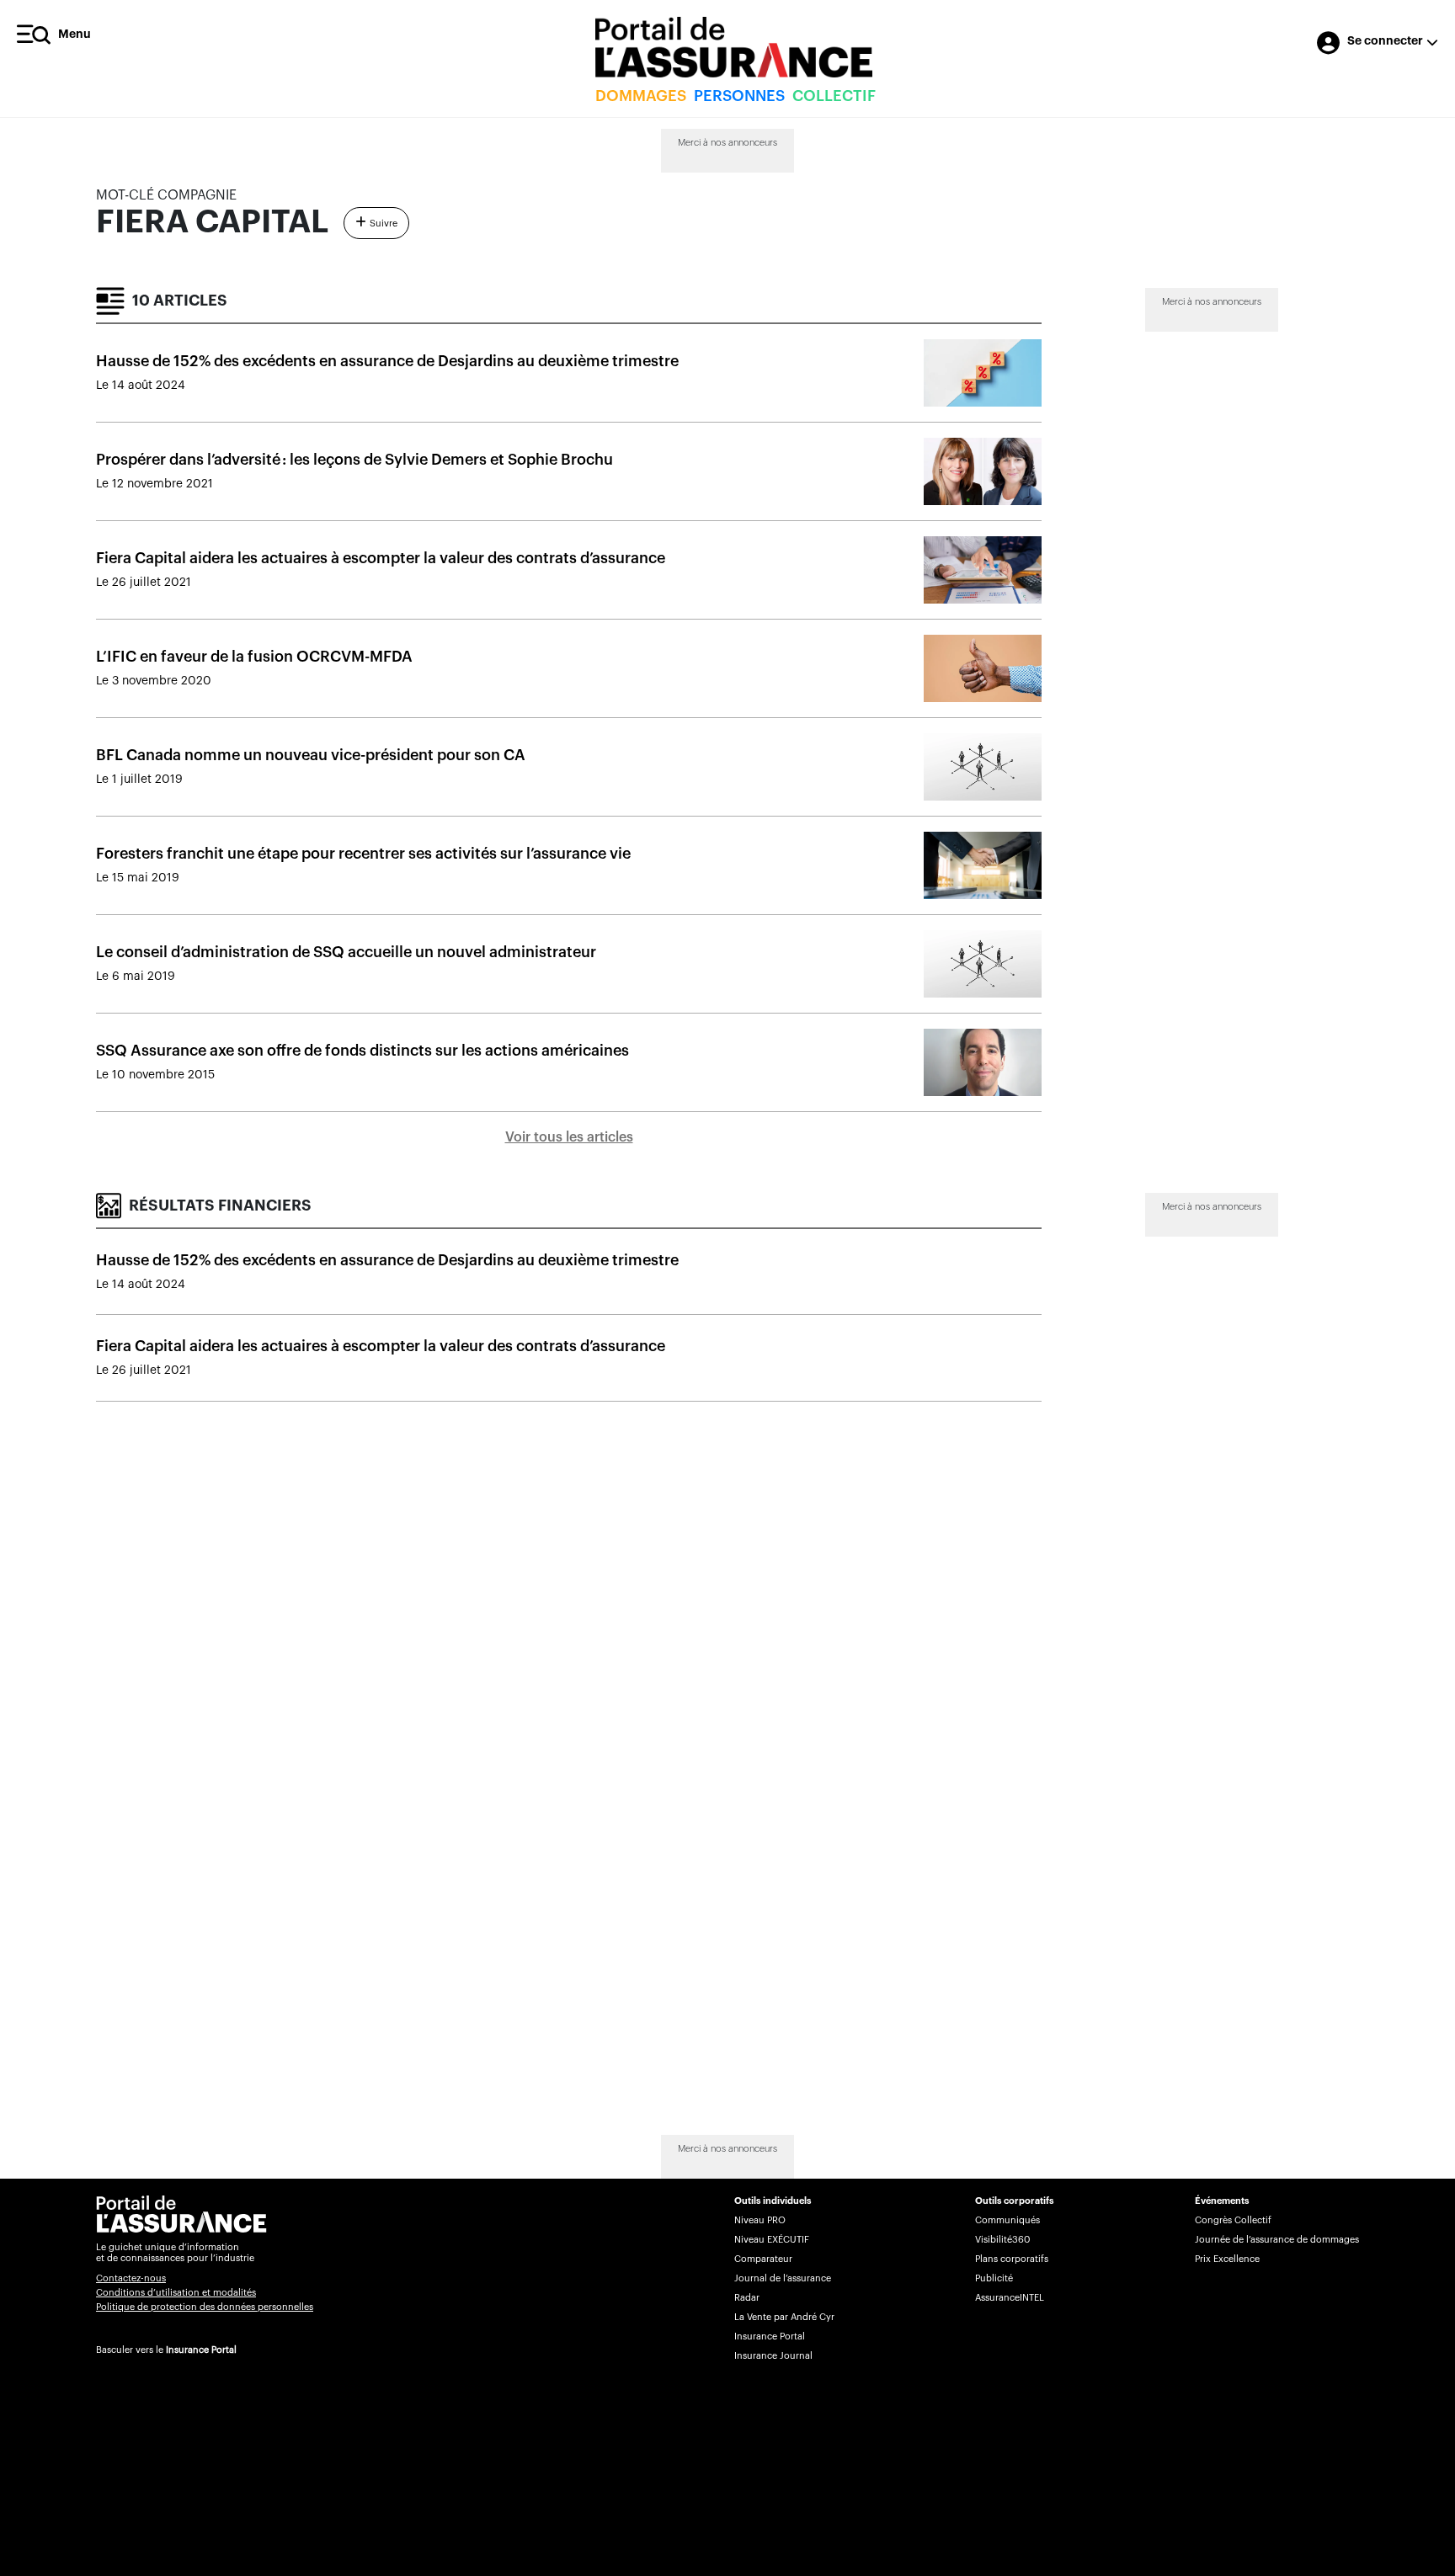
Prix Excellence (1227, 2259)
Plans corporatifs (1012, 2259)
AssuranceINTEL (1010, 2298)
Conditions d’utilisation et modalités (176, 2293)
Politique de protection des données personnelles (205, 2307)
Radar (747, 2298)
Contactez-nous (131, 2278)
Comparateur (763, 2259)
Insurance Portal (201, 2350)
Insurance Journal (773, 2356)
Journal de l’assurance (783, 2278)
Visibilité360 (1002, 2240)
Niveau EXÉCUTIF (772, 2240)
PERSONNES (739, 96)
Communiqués (1007, 2220)
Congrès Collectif (1233, 2220)
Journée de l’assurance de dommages (1277, 2240)
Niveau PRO (760, 2220)
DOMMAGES (641, 96)
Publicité (994, 2278)
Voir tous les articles (569, 1137)
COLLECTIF (834, 96)
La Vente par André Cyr (784, 2317)
